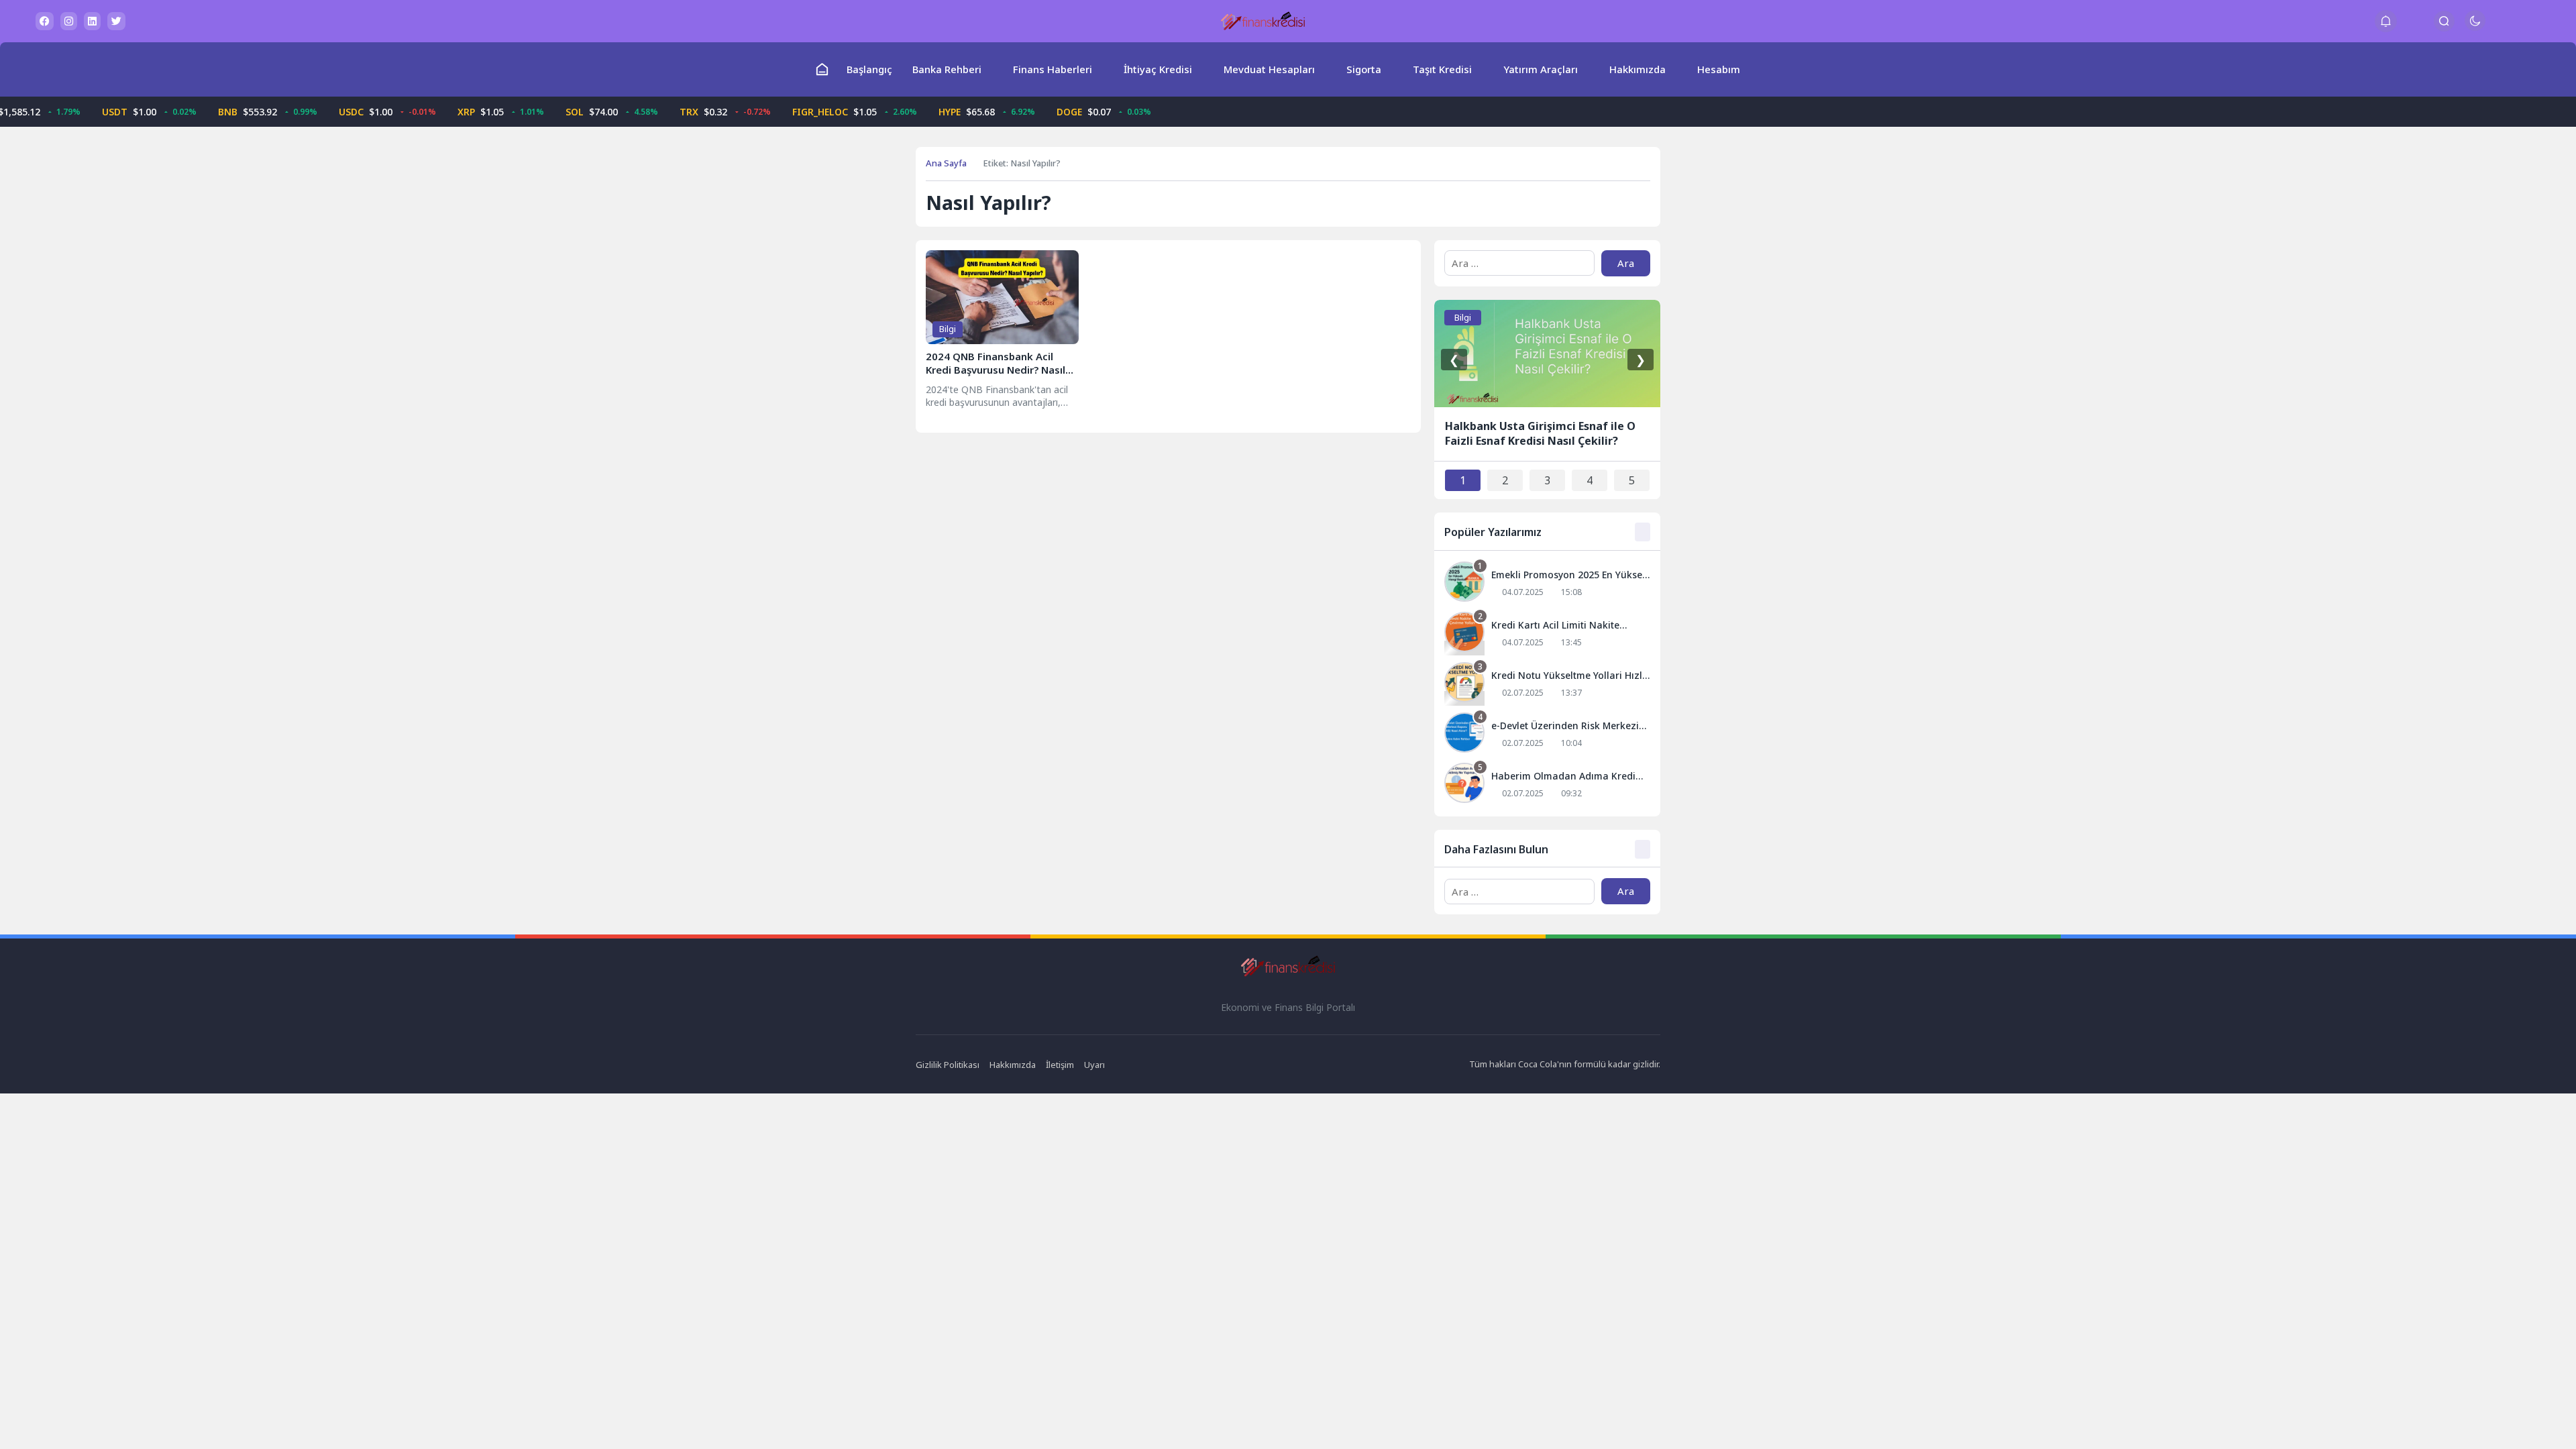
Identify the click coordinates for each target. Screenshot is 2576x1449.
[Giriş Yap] (2415, 21)
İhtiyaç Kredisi (1158, 69)
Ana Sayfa (946, 163)
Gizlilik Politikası (948, 1065)
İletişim (1060, 1065)
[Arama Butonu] (2444, 21)
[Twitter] (116, 21)
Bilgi (948, 329)
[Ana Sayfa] (822, 69)
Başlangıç (869, 69)
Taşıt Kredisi (1442, 69)
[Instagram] (69, 21)
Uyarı (1094, 1065)
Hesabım (1719, 69)
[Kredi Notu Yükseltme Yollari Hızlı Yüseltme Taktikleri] (1547, 684)
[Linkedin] (92, 21)
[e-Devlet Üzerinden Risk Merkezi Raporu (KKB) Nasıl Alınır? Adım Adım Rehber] (1547, 734)
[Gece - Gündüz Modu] (2475, 27)
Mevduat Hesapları (1269, 69)
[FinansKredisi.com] (1263, 21)
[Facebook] (45, 21)
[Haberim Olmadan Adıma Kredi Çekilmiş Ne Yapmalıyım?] (1547, 785)
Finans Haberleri (1053, 69)
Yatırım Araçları (1541, 69)
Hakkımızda (1638, 69)
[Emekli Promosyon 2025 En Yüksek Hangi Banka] (1547, 583)
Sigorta (1364, 69)
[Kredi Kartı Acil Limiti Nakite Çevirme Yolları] (1547, 634)
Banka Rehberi (947, 69)
